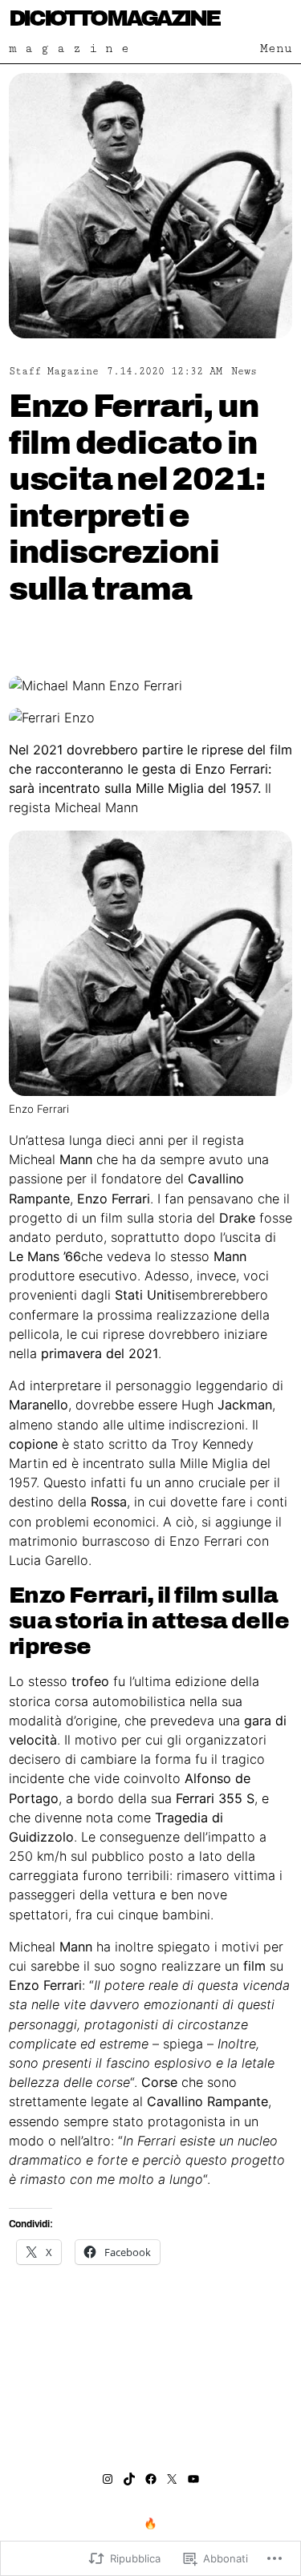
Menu (276, 49)
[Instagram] (108, 2479)
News (244, 372)
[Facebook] (151, 2479)
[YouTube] (193, 2479)
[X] (172, 2479)
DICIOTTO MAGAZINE (114, 18)
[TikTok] (129, 2479)
